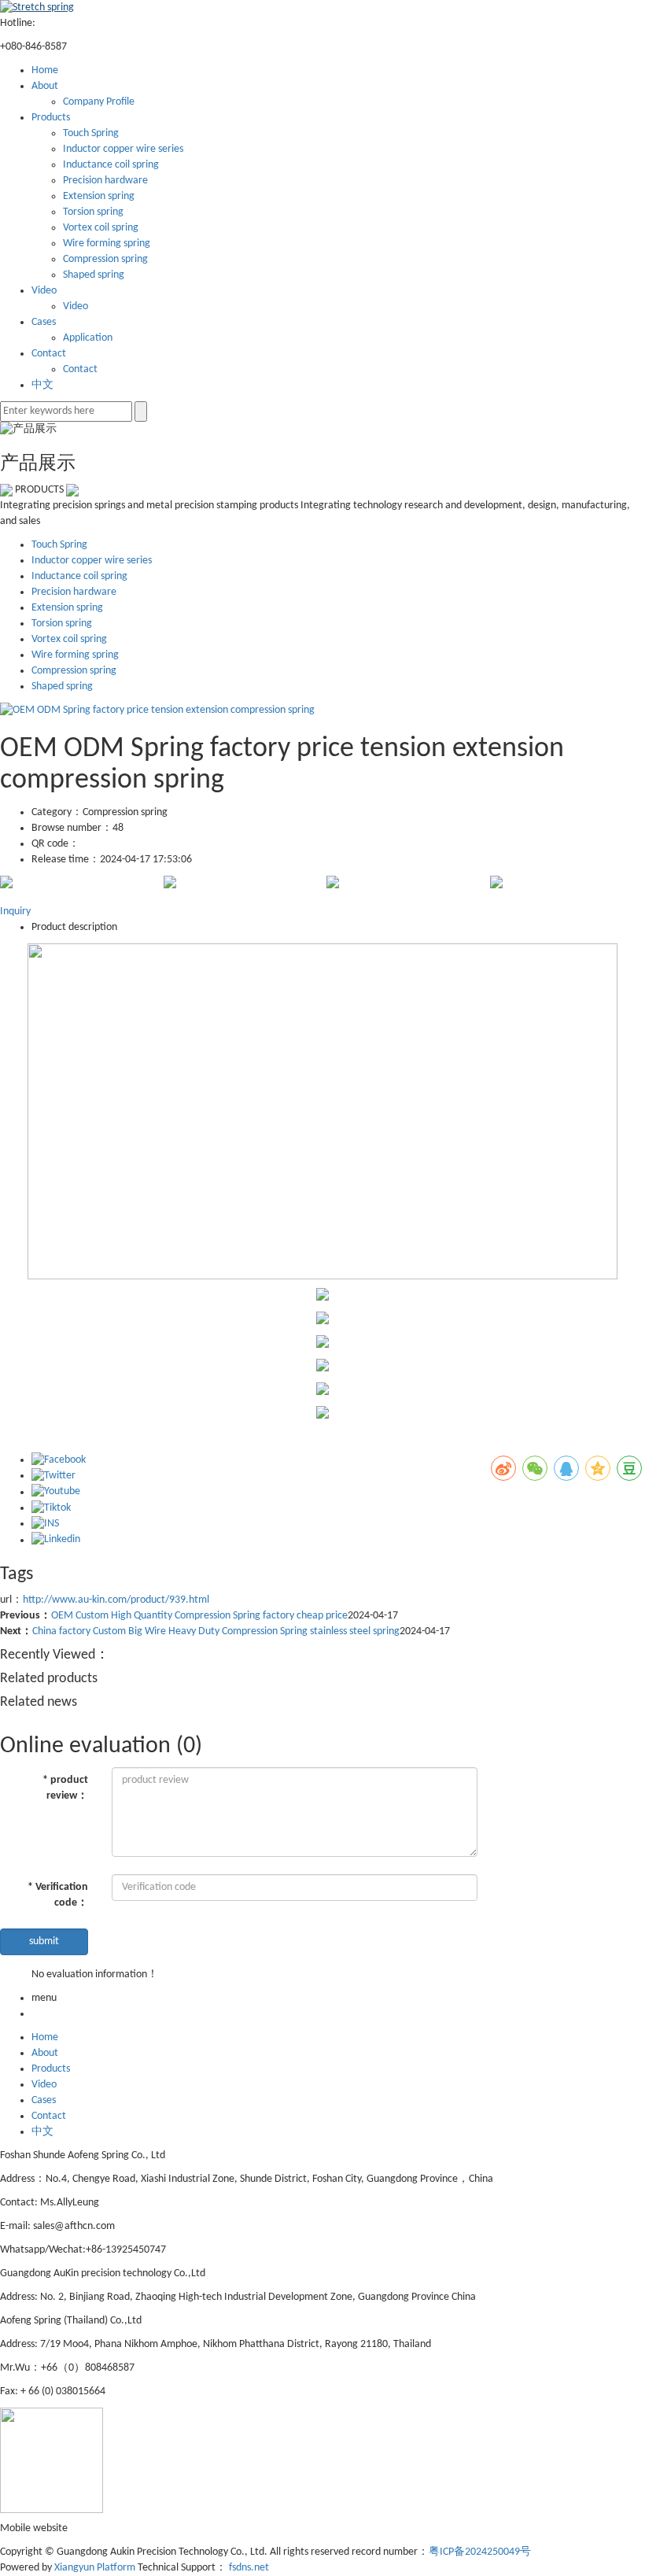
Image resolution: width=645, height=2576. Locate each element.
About (45, 86)
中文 (42, 385)
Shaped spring (94, 275)
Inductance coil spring (111, 165)
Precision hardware (105, 181)
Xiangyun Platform (95, 2568)
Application (88, 338)
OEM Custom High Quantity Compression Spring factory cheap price (199, 1616)
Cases (44, 322)
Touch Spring (91, 133)
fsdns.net (249, 2568)
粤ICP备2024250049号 (480, 2552)
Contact (49, 354)
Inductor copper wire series (123, 149)
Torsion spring (93, 212)
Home (45, 70)
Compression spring (105, 259)
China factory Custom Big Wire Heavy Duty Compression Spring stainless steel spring (216, 1631)
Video (44, 291)
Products (51, 118)
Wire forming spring (107, 244)
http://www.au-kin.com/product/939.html (116, 1600)
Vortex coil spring (101, 228)
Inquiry (15, 912)
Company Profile (99, 102)
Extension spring (99, 196)
